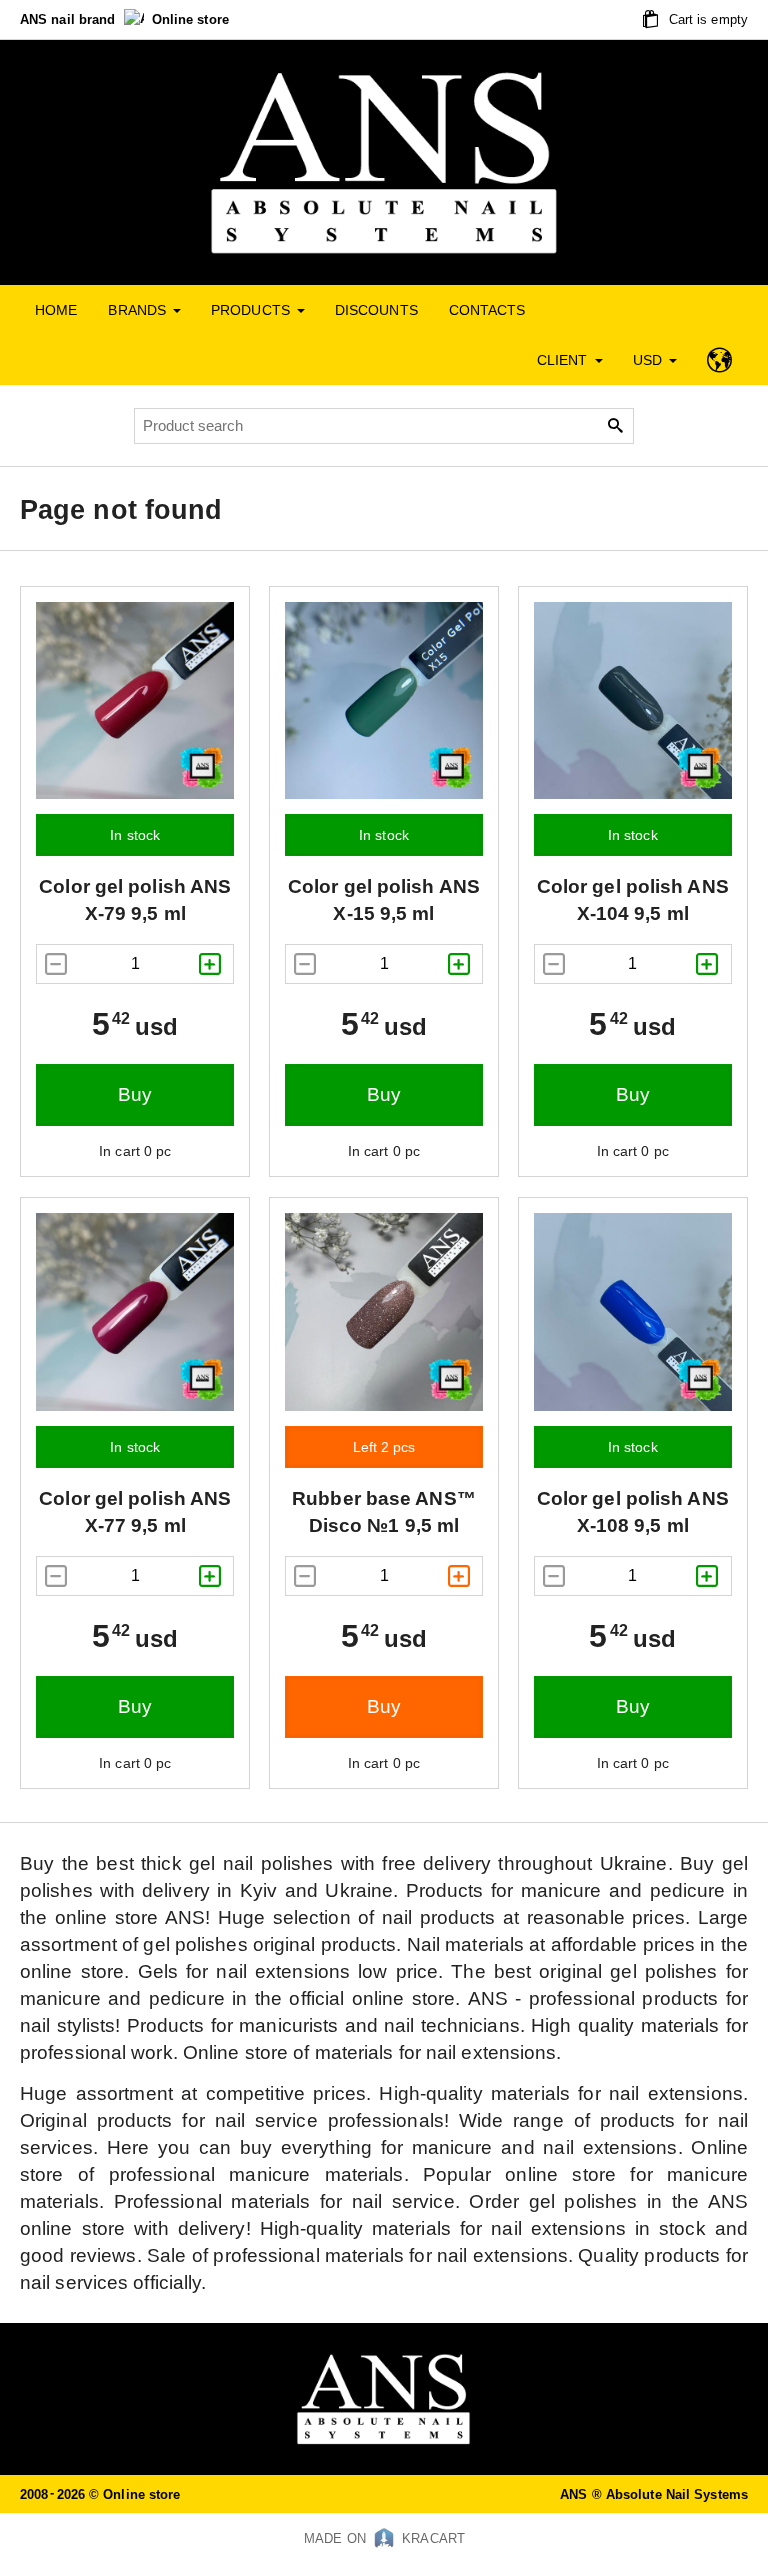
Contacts (487, 310)
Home (56, 310)
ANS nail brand (70, 19)
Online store (190, 19)
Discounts (376, 310)
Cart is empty (706, 19)
